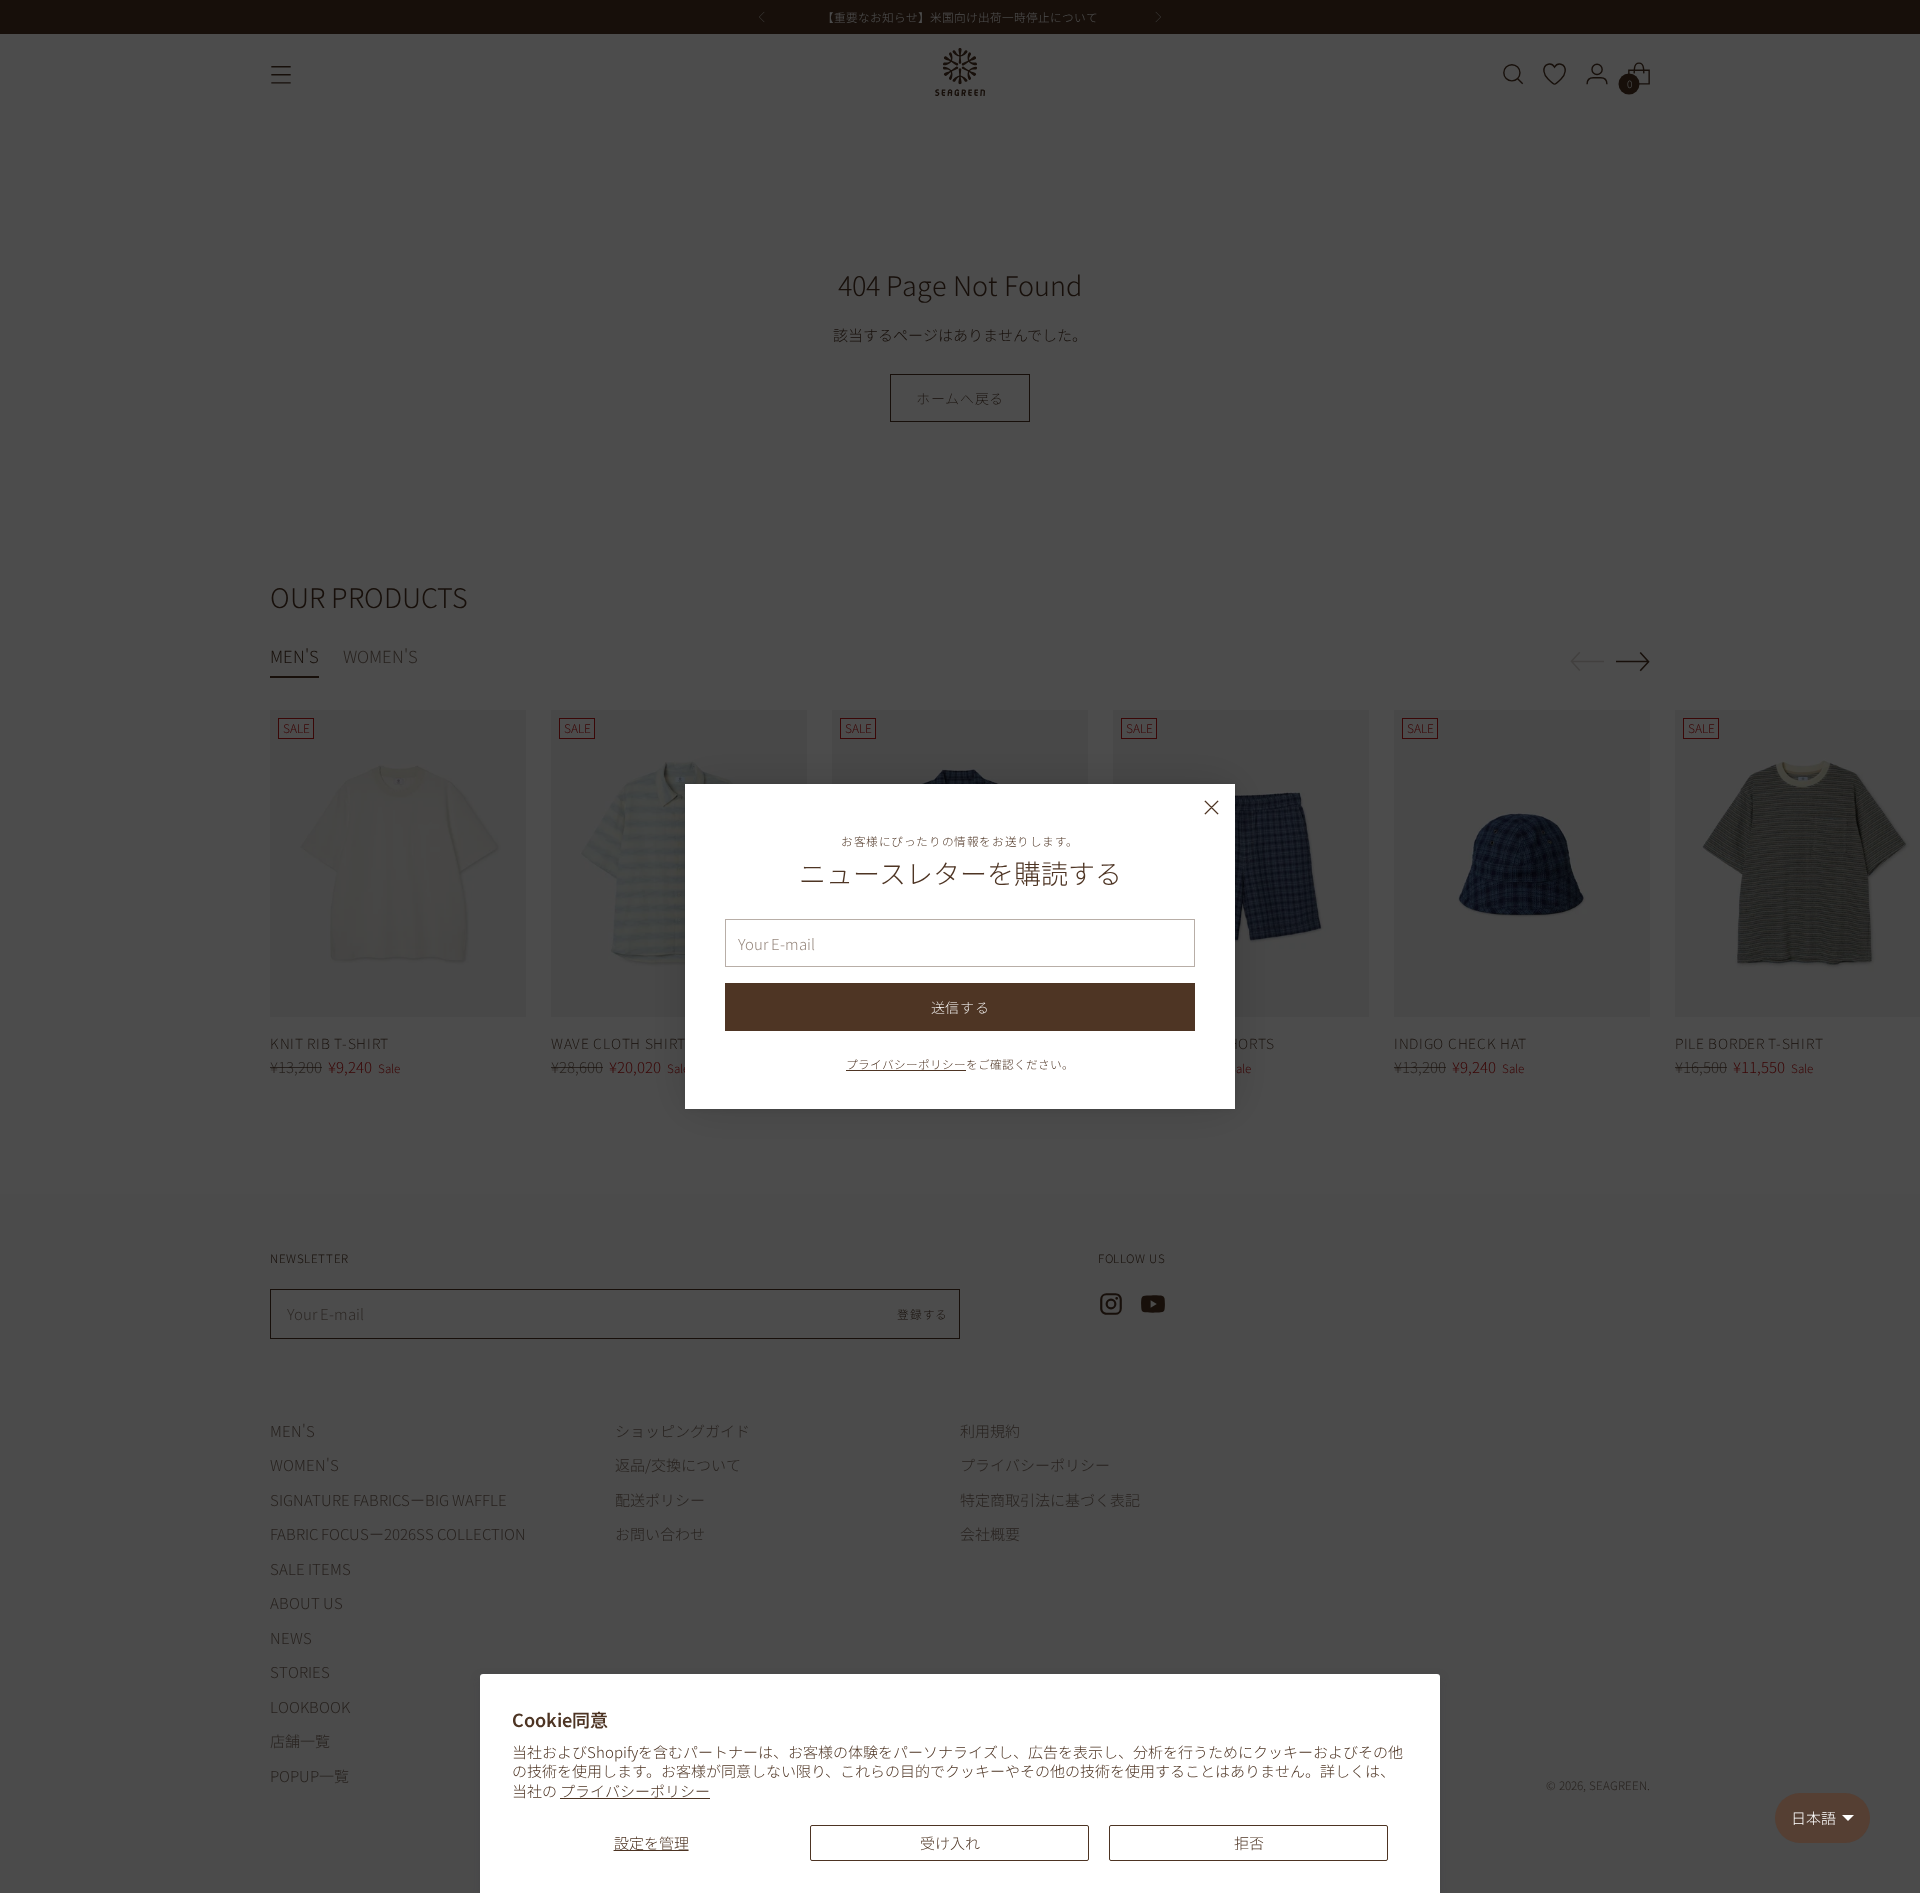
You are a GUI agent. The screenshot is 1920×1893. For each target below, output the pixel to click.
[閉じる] (1211, 807)
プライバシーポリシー (635, 1790)
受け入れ (950, 1842)
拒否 (1249, 1842)
